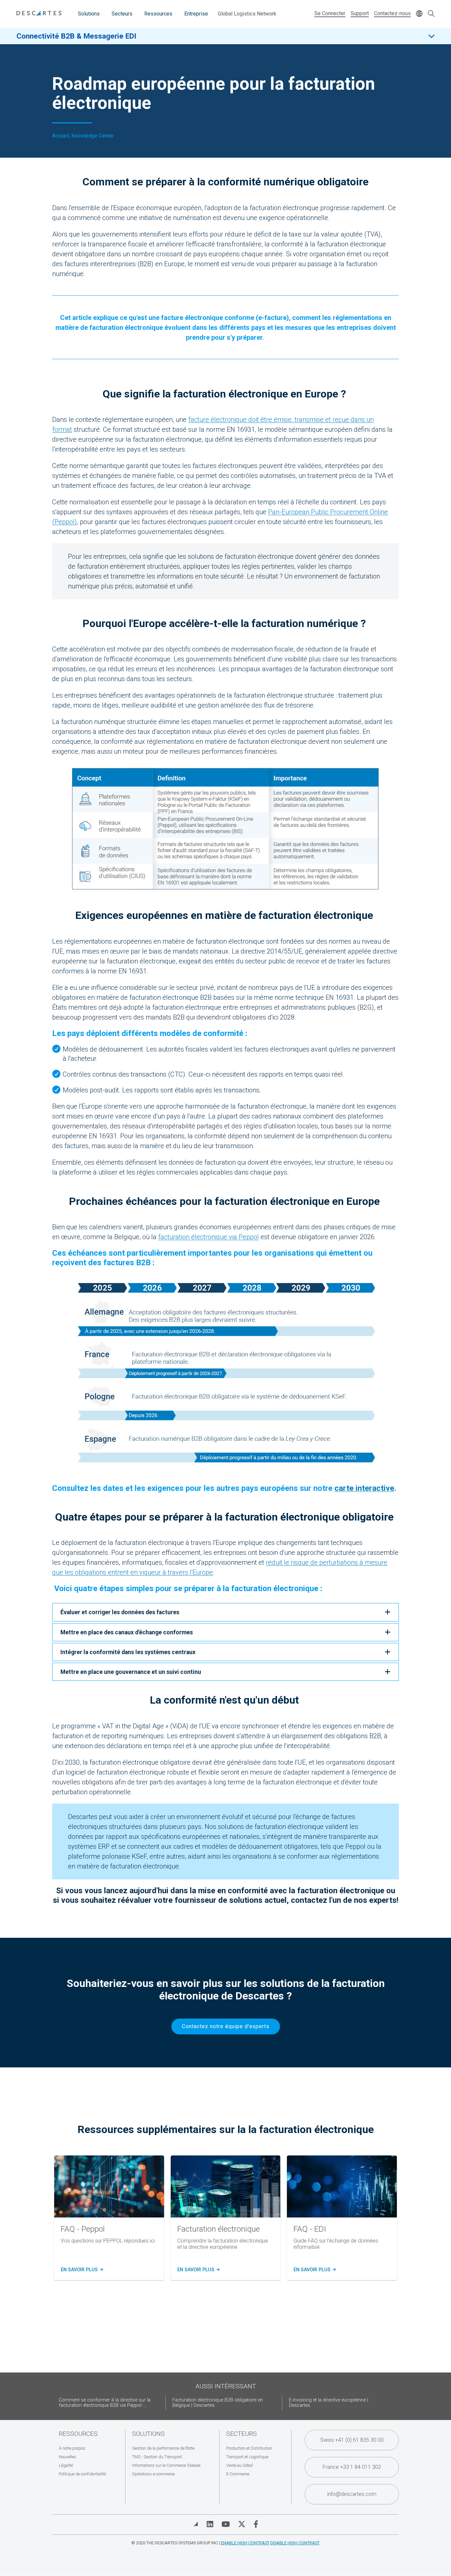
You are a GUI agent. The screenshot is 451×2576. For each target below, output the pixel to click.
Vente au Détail (240, 2465)
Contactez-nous (392, 13)
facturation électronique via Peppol (208, 1237)
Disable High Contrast (295, 2543)
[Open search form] (431, 14)
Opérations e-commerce (153, 2474)
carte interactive (364, 1488)
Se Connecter (330, 13)
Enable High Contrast (245, 2543)
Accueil (61, 136)
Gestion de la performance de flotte (163, 2448)
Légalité (66, 2465)
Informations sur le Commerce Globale (166, 2465)
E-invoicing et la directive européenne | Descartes (329, 2403)
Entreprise (196, 14)
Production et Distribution (249, 2448)
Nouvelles (68, 2457)
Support (360, 13)
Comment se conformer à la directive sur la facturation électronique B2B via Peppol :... (105, 2403)
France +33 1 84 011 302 (352, 2467)
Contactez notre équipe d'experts (226, 2026)
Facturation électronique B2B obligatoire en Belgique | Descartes (218, 2403)
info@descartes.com (352, 2494)
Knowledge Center (93, 136)
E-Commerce (238, 2474)
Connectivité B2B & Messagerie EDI (76, 36)
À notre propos (72, 2448)
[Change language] (419, 14)
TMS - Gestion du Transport (157, 2457)
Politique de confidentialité (82, 2474)
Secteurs (122, 14)
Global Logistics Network (247, 14)
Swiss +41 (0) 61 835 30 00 (352, 2440)
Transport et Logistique (247, 2457)
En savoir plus (81, 2270)
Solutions (89, 14)
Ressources (158, 14)
